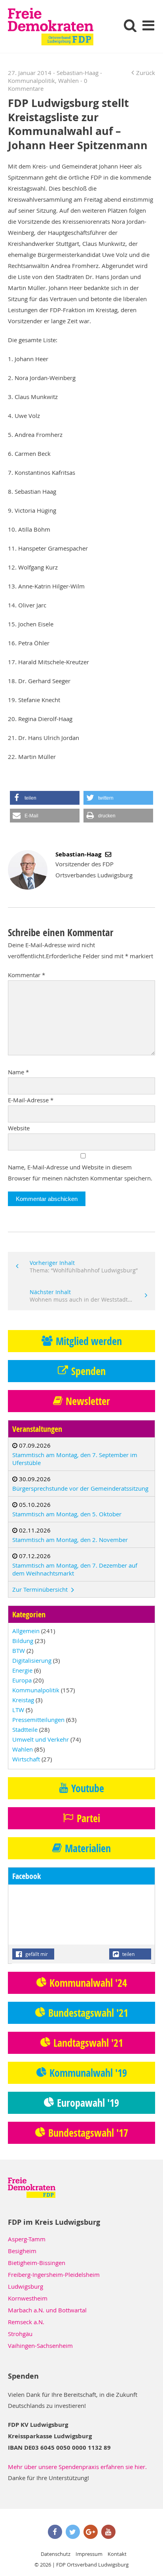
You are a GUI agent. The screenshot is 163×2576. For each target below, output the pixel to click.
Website (19, 1128)
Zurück (146, 73)
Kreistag (23, 1700)
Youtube (88, 1788)
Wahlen (68, 81)
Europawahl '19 (88, 2103)
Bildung (23, 1641)
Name (18, 1072)
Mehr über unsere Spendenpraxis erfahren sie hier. (77, 2467)
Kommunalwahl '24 (88, 1983)
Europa (22, 1680)
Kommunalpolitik (31, 81)
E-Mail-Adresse (31, 1100)
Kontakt (117, 2554)
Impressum (89, 2554)
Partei (88, 1818)
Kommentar (27, 975)
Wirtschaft (26, 1759)
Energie (22, 1670)
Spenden (88, 1371)
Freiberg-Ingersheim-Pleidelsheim (54, 2274)
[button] (45, 798)
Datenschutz (56, 2554)
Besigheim (22, 2251)
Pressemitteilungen (38, 1720)
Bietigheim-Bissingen (37, 2263)
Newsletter (88, 1401)
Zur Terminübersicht (41, 1589)
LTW (18, 1710)
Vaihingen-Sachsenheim (40, 2346)
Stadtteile (25, 1729)
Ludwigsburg (26, 2286)
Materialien (88, 1848)
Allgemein (26, 1631)
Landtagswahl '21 (88, 2043)
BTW (19, 1651)
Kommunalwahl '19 (88, 2073)
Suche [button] (130, 25)
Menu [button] (148, 25)
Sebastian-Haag (79, 854)
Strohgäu (20, 2334)
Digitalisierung (32, 1660)
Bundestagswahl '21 (88, 2013)
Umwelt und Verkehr (41, 1739)
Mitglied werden (89, 1341)
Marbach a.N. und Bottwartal (47, 2310)
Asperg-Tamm (27, 2239)
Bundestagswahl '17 (88, 2133)
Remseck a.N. (26, 2322)
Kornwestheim (28, 2298)
